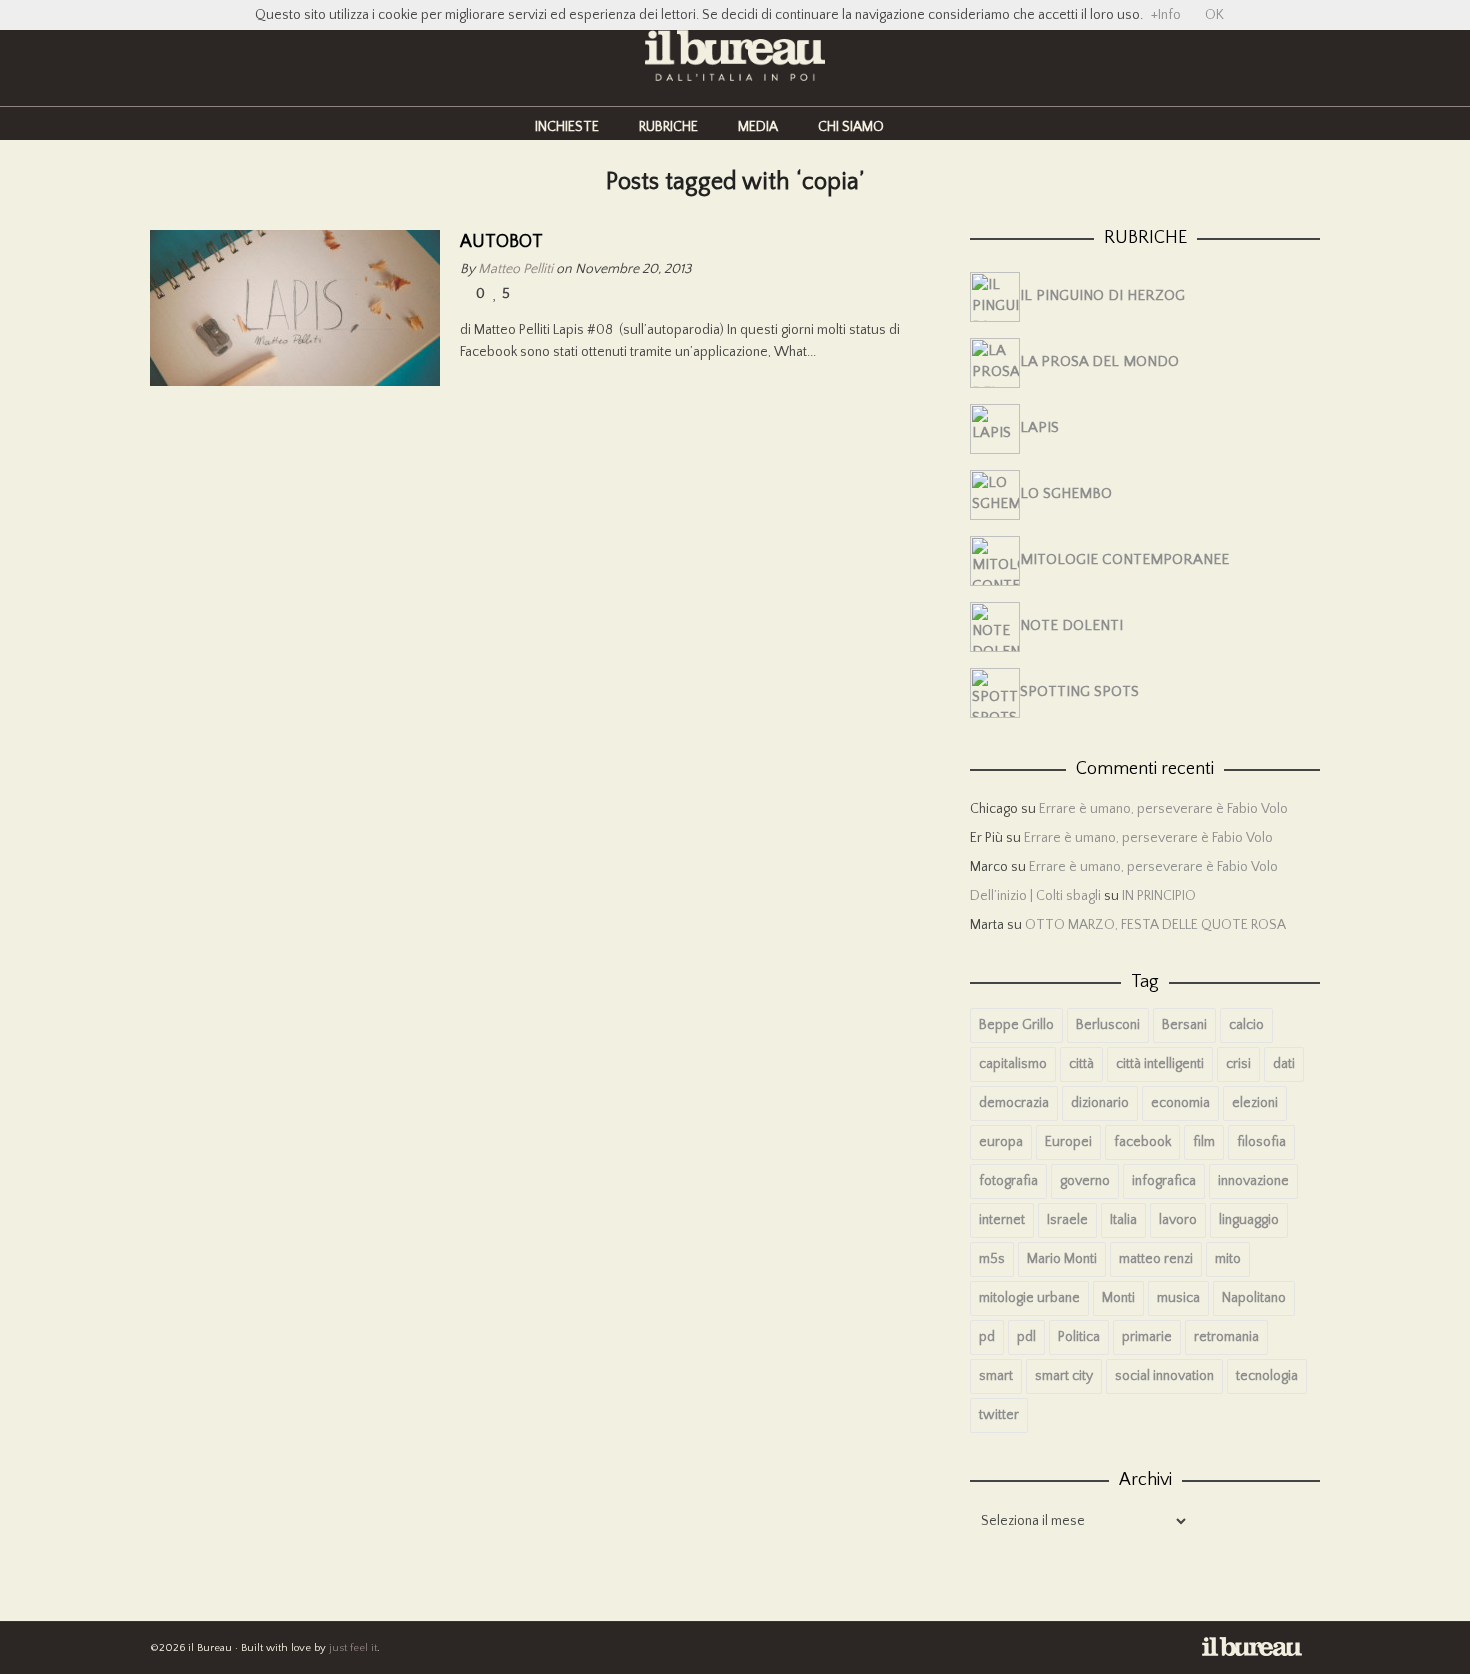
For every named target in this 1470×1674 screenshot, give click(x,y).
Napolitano (1254, 1298)
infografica (1164, 1181)
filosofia (1261, 1142)
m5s (992, 1259)
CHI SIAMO (851, 127)
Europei (1068, 1142)
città (1081, 1064)
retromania (1226, 1337)
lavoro (1178, 1220)
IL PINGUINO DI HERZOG (1102, 295)
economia (1180, 1103)
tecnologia (1267, 1376)
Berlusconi (1108, 1025)
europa (1001, 1142)
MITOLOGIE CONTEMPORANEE (1124, 559)
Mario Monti (1062, 1259)
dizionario (1100, 1103)
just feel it (353, 1648)
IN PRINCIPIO (1159, 896)
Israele (1067, 1220)
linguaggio (1249, 1220)
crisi (1238, 1064)
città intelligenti (1160, 1064)
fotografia (1008, 1181)
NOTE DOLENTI (1071, 625)
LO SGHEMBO (1066, 493)
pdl (1026, 1337)
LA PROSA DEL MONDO (1099, 361)
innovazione (1253, 1181)
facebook (1142, 1142)
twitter (999, 1415)
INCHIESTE (567, 127)
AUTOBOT (501, 242)
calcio (1246, 1025)
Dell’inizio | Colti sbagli (1035, 896)
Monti (1118, 1298)
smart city (1064, 1376)
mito (1228, 1259)
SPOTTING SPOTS (1079, 691)
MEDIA (758, 127)
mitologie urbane (1029, 1298)
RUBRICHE (668, 127)
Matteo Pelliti (515, 269)
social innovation (1164, 1376)
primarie (1147, 1337)
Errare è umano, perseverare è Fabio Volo (1163, 809)
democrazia (1014, 1103)
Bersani (1184, 1025)
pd (987, 1337)
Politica (1079, 1337)
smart (996, 1376)
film (1204, 1142)
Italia (1123, 1220)
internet (1002, 1220)
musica (1178, 1298)
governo (1085, 1181)
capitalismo (1013, 1064)
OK (1214, 15)
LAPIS (1039, 427)
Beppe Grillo (1016, 1025)
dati (1284, 1064)
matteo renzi (1156, 1259)
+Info (1166, 15)
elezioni (1255, 1103)
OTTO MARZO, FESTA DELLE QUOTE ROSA (1155, 925)
